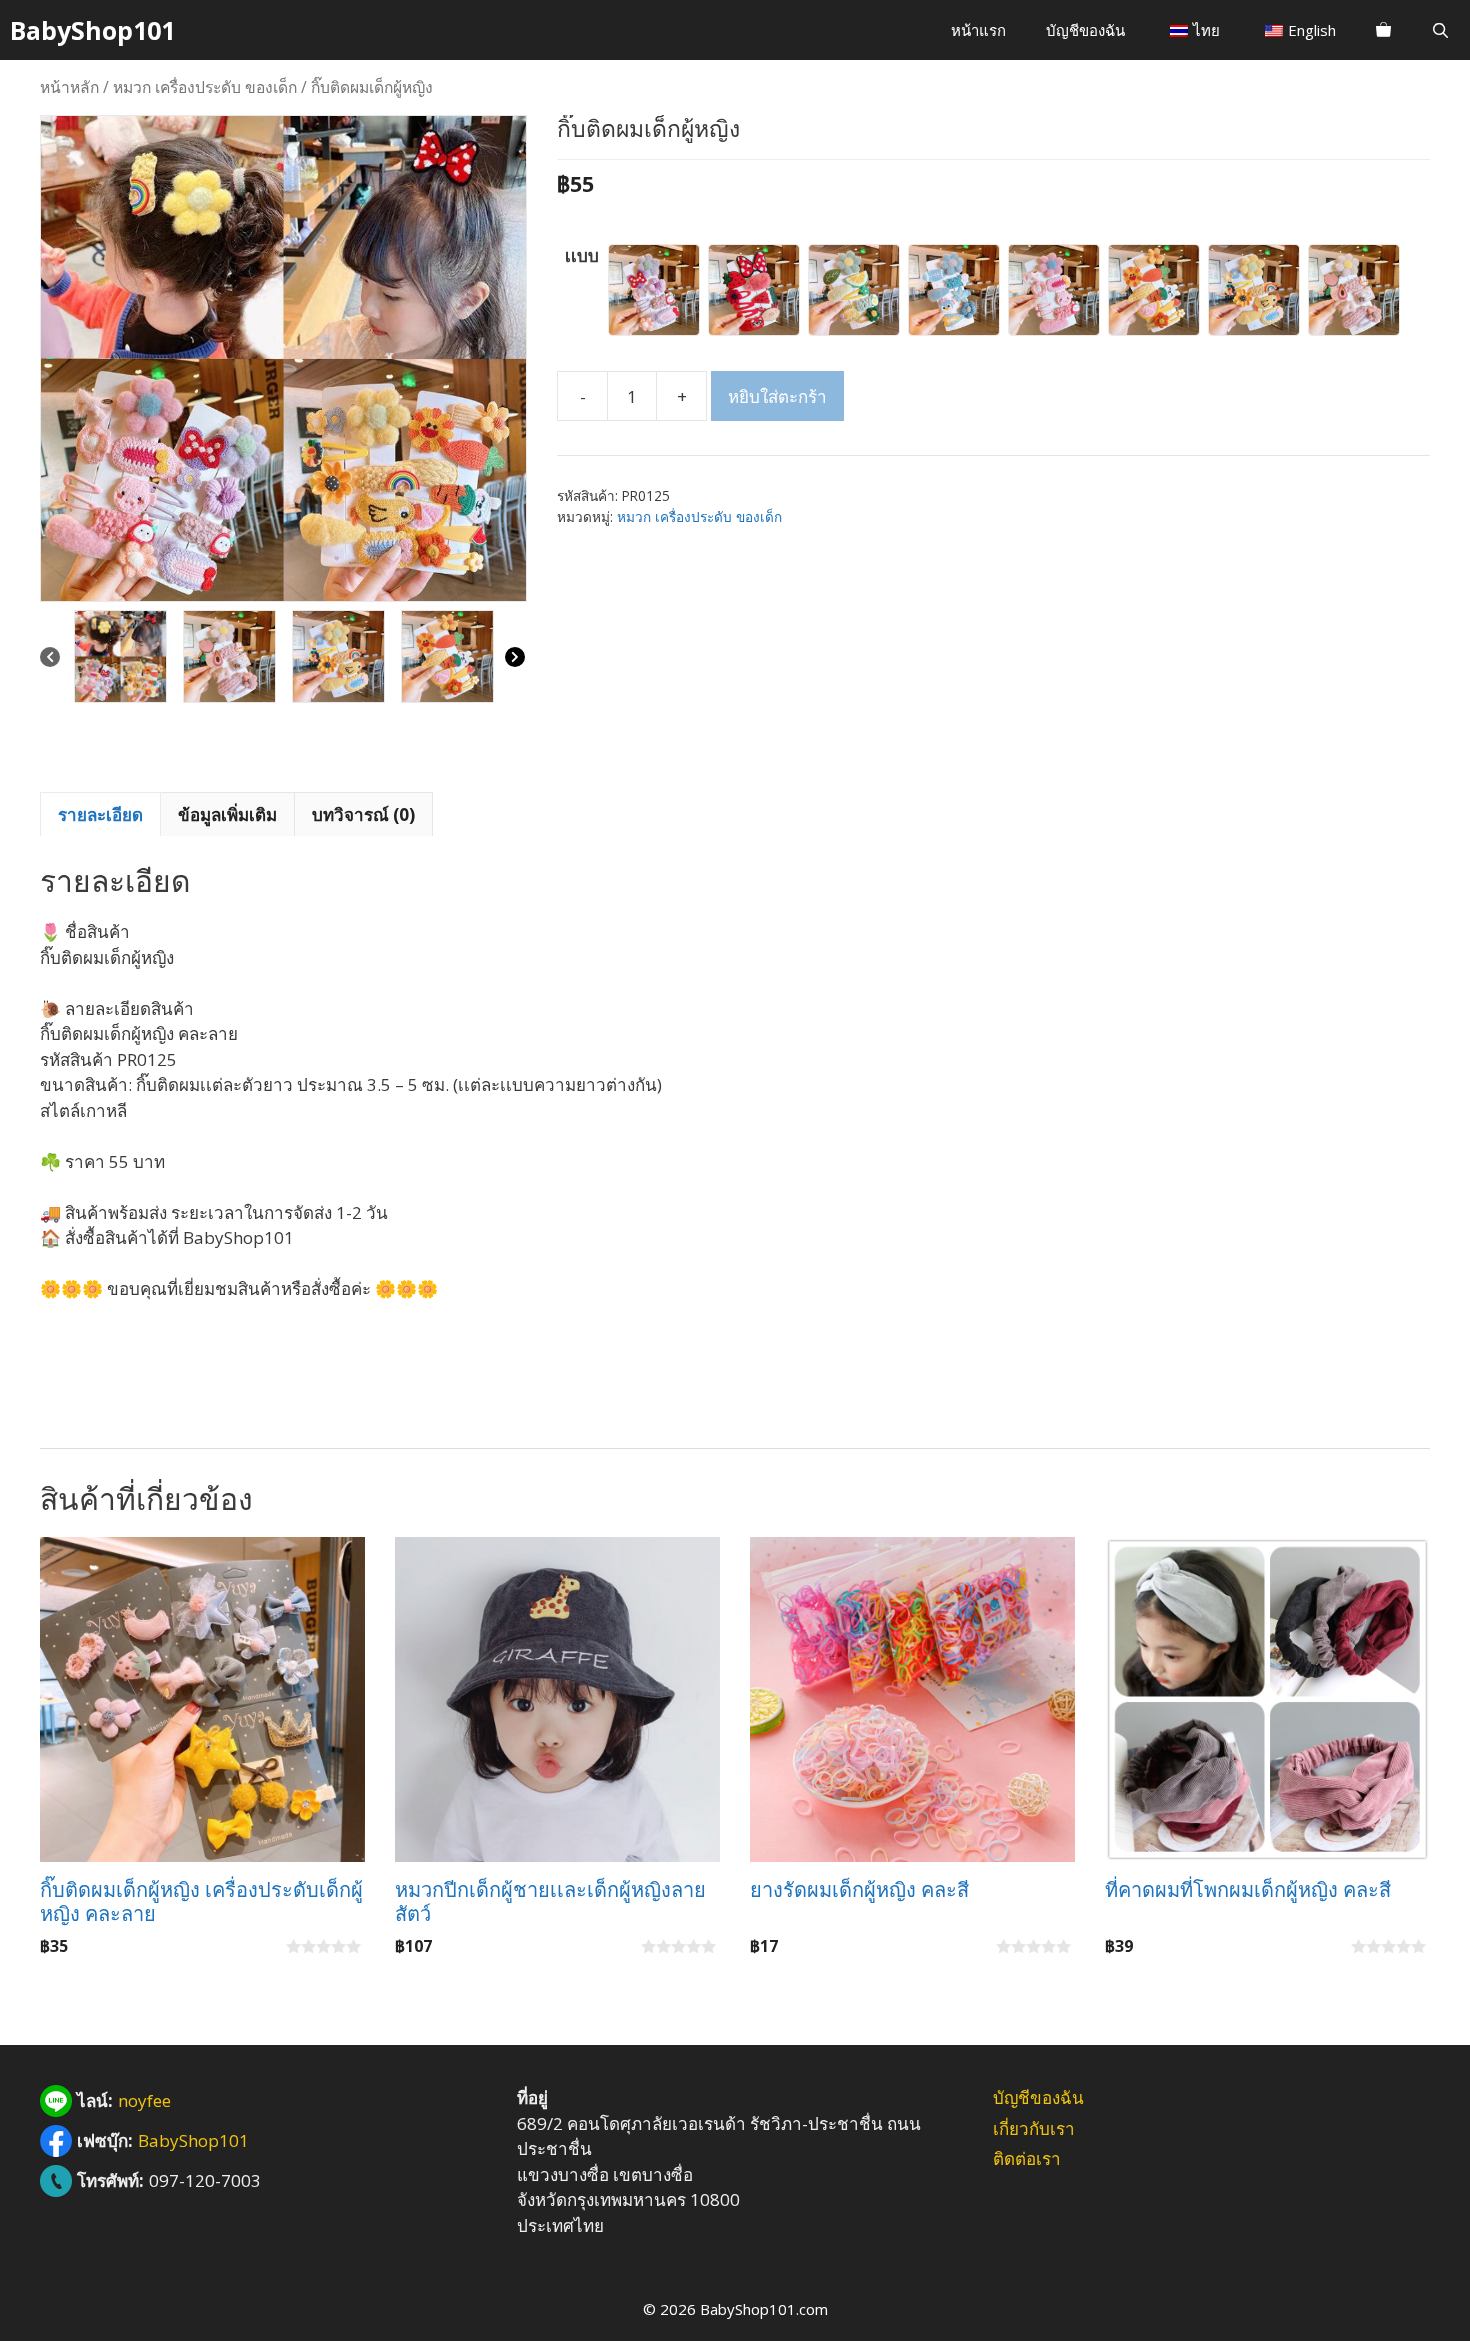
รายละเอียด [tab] (100, 814)
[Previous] (50, 657)
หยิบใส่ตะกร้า (777, 396)
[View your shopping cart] (1383, 30)
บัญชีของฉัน (1085, 30)
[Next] (515, 657)
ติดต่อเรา (1027, 2158)
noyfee (144, 2100)
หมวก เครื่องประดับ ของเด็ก (205, 87)
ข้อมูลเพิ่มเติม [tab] (227, 814)
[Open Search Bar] (1440, 30)
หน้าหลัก (69, 87)
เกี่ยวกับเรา (1034, 2128)
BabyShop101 (92, 30)
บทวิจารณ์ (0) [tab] (363, 814)
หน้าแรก (978, 30)
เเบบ (582, 255)
